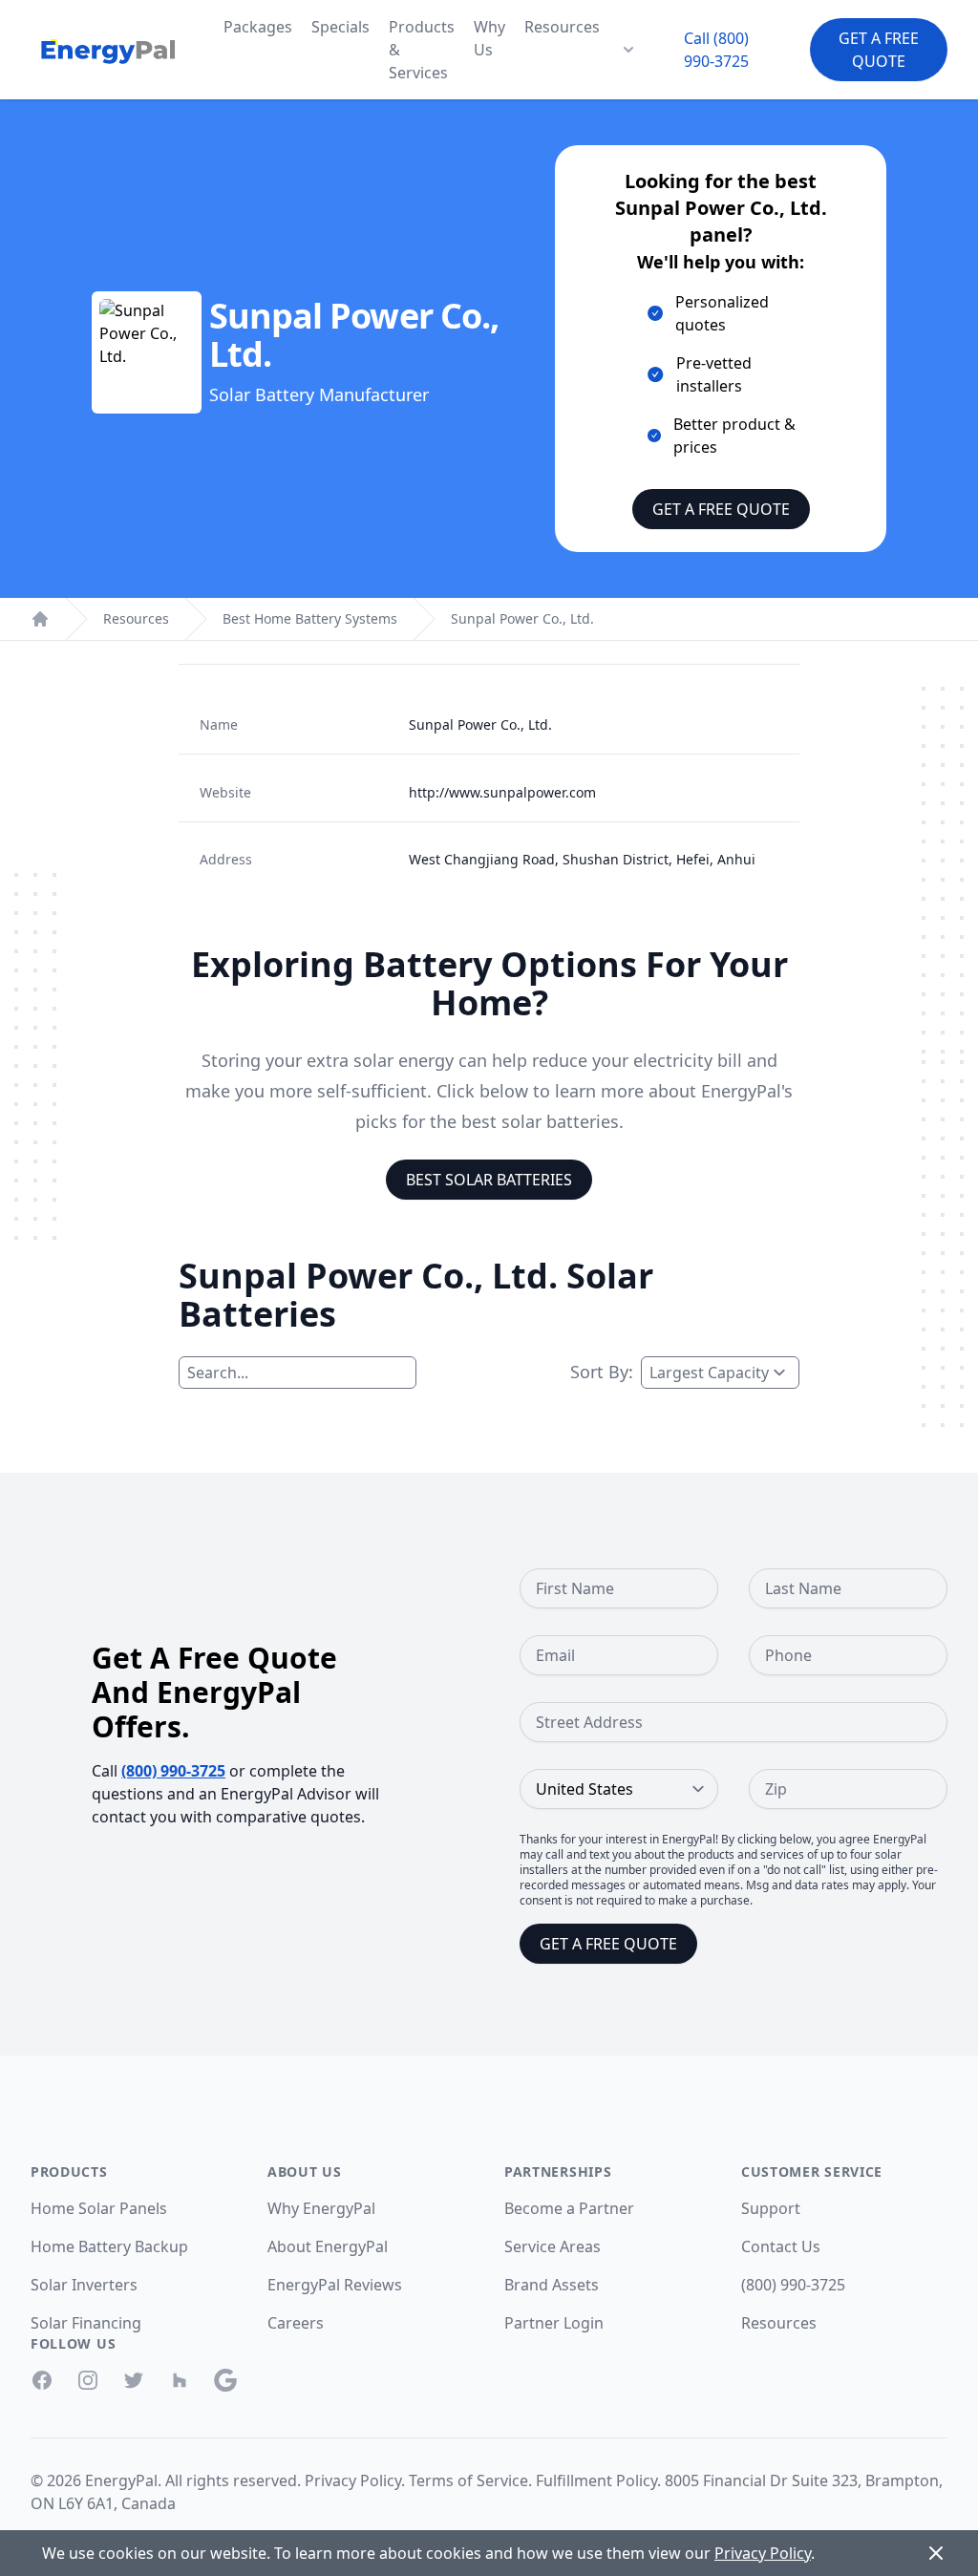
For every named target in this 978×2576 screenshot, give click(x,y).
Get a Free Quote (879, 50)
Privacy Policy (353, 2480)
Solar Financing (86, 2323)
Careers (296, 2323)
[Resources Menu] (628, 50)
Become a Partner (569, 2208)
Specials (340, 27)
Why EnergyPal (321, 2208)
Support (771, 2208)
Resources (562, 27)
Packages (258, 27)
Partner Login (554, 2323)
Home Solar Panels (99, 2208)
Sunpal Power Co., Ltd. (522, 618)
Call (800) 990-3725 (716, 50)
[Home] (40, 619)
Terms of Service (468, 2480)
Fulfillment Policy (596, 2480)
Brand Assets (552, 2285)
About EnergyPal (328, 2246)
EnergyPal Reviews (335, 2285)
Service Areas (553, 2246)
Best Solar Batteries (489, 1180)
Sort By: (602, 1372)
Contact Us (781, 2246)
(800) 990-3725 (173, 1771)
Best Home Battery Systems (310, 618)
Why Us (489, 38)
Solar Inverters (84, 2285)
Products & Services (422, 50)
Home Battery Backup (109, 2246)
